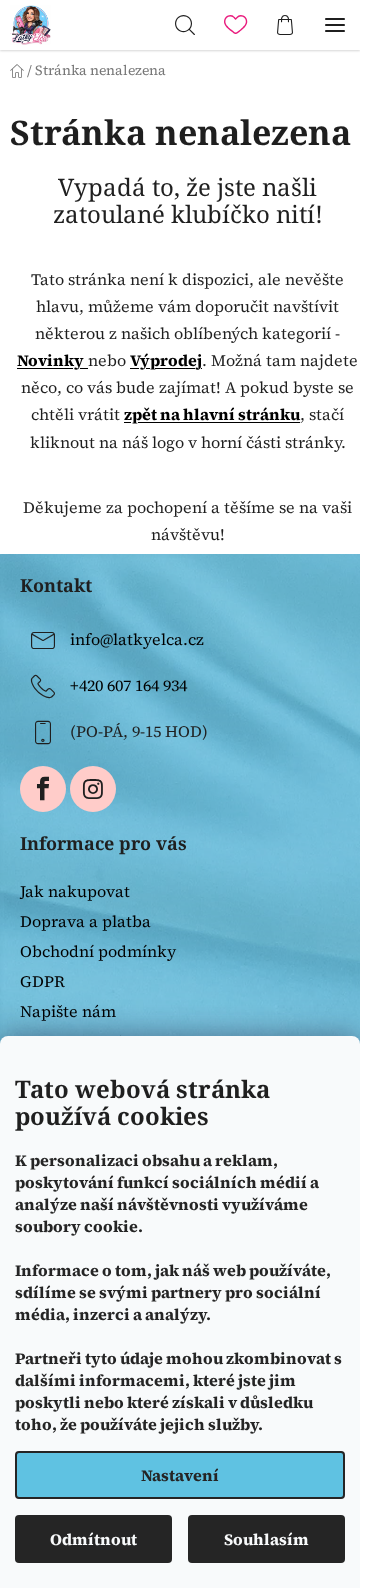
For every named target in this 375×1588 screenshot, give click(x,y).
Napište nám (68, 1011)
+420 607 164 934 (128, 685)
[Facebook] (43, 789)
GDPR (42, 981)
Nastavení (180, 1475)
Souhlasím (266, 1539)
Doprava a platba (85, 921)
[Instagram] (93, 789)
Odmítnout (93, 1539)
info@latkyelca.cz (137, 639)
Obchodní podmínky (98, 951)
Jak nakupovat (75, 891)
